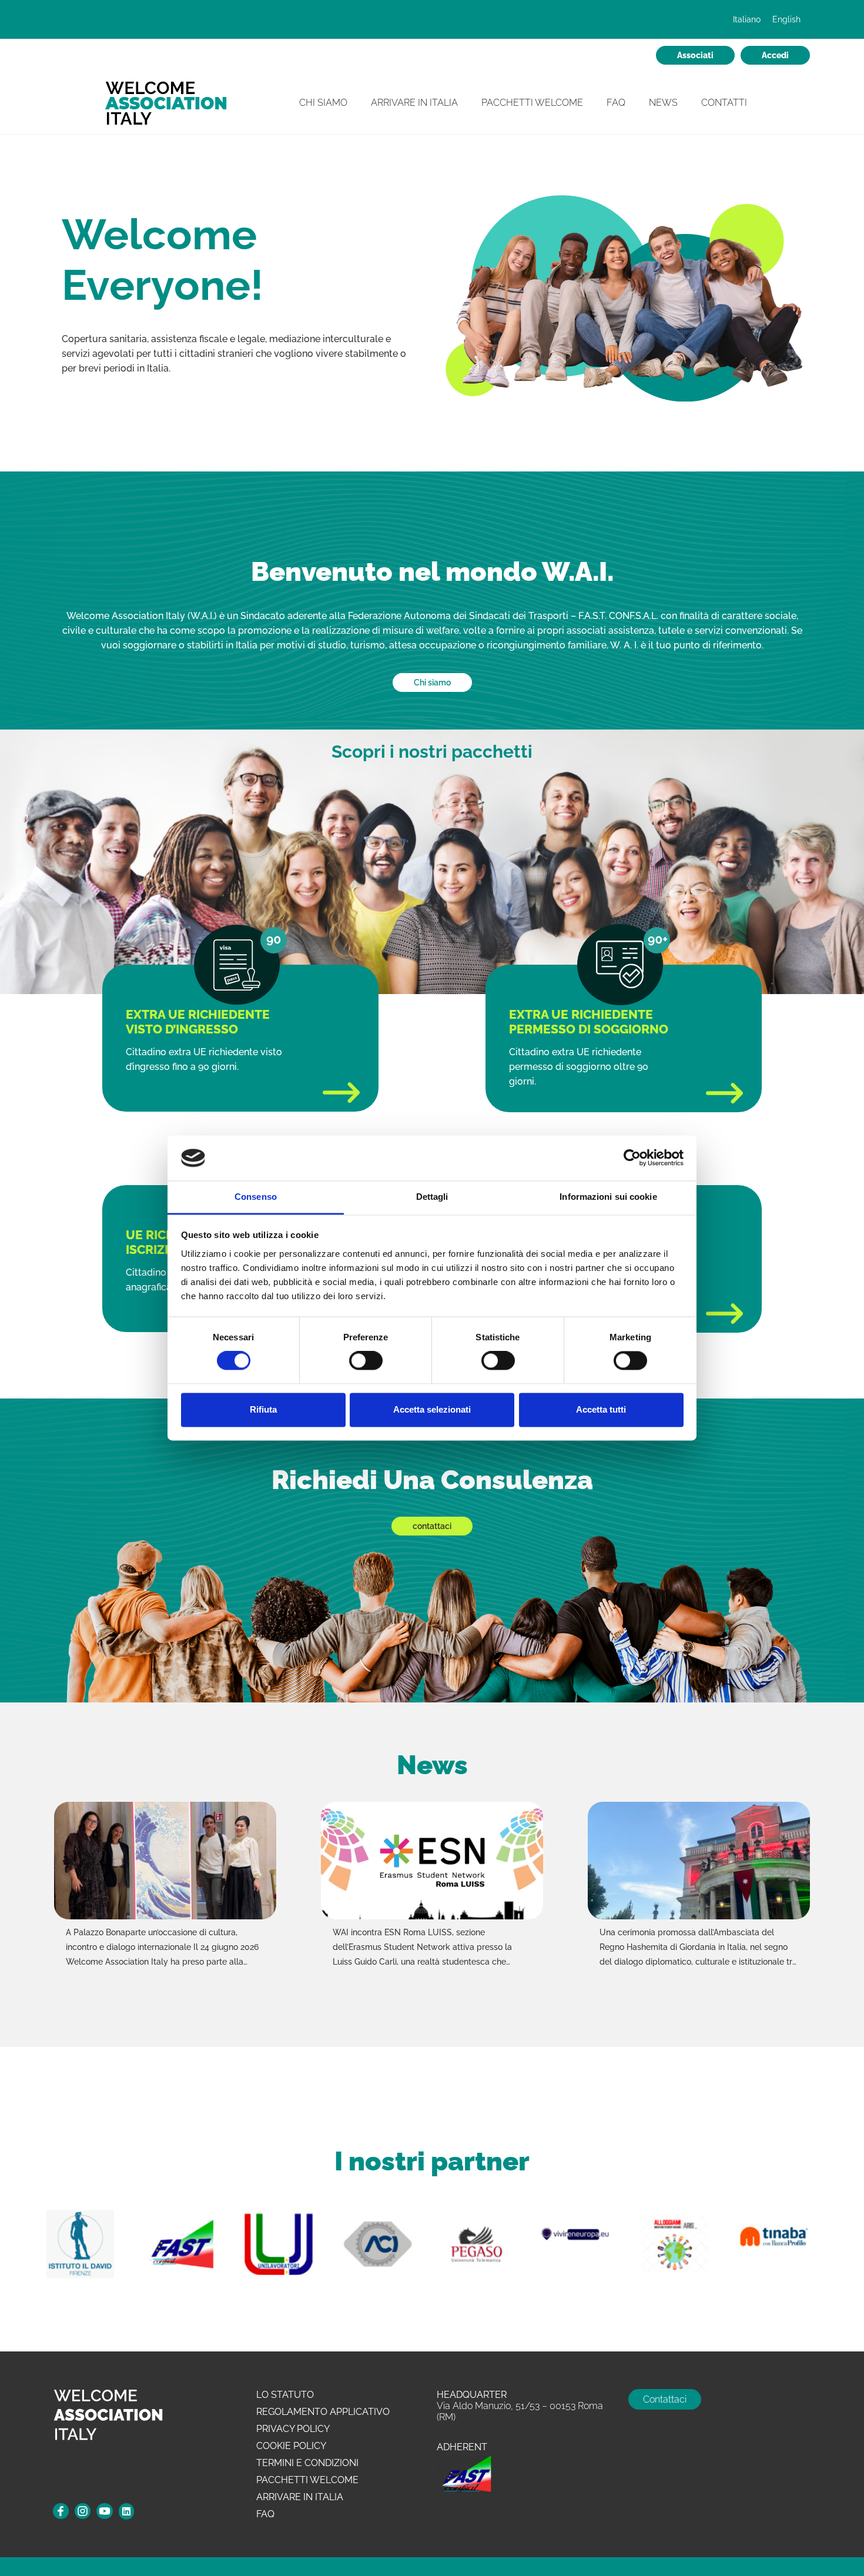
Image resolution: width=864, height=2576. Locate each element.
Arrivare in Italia (414, 103)
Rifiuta (263, 1409)
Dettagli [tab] (432, 1197)
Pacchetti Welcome (532, 103)
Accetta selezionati (432, 1409)
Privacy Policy (293, 2429)
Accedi (775, 55)
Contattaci (665, 2399)
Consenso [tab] (256, 1197)
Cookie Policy (291, 2446)
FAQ (616, 103)
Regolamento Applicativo (323, 2412)
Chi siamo (432, 683)
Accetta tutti (601, 1409)
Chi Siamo (323, 103)
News (663, 103)
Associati (695, 55)
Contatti (724, 103)
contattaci (432, 1526)
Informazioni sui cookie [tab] (608, 1197)
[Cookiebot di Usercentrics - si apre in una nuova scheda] (632, 1158)
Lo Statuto (285, 2395)
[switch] (366, 1361)
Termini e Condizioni (307, 2463)
